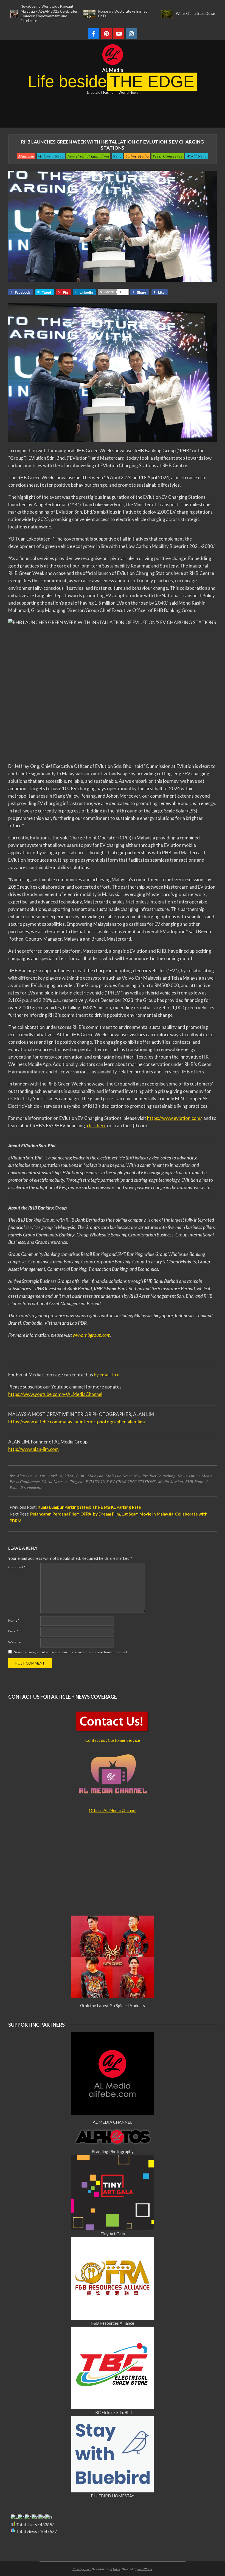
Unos (116, 2569)
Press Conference (168, 156)
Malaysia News (51, 156)
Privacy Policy (82, 2569)
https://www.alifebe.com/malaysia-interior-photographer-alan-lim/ (77, 1422)
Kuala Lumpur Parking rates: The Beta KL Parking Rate (89, 1507)
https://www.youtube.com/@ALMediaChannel (55, 1394)
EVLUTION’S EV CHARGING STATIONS (121, 1481)
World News (197, 156)
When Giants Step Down (158, 13)
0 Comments (31, 1487)
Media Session (171, 1481)
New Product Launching (88, 156)
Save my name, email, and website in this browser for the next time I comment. (71, 1652)
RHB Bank (194, 1481)
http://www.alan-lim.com (33, 1449)
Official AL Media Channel (113, 1810)
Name (14, 1620)
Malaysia (26, 156)
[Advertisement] (113, 112)
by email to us (108, 1375)
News (117, 156)
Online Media (137, 156)
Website (14, 1642)
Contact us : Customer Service (113, 1740)
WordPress (145, 2569)
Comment (17, 1567)
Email (13, 1631)
